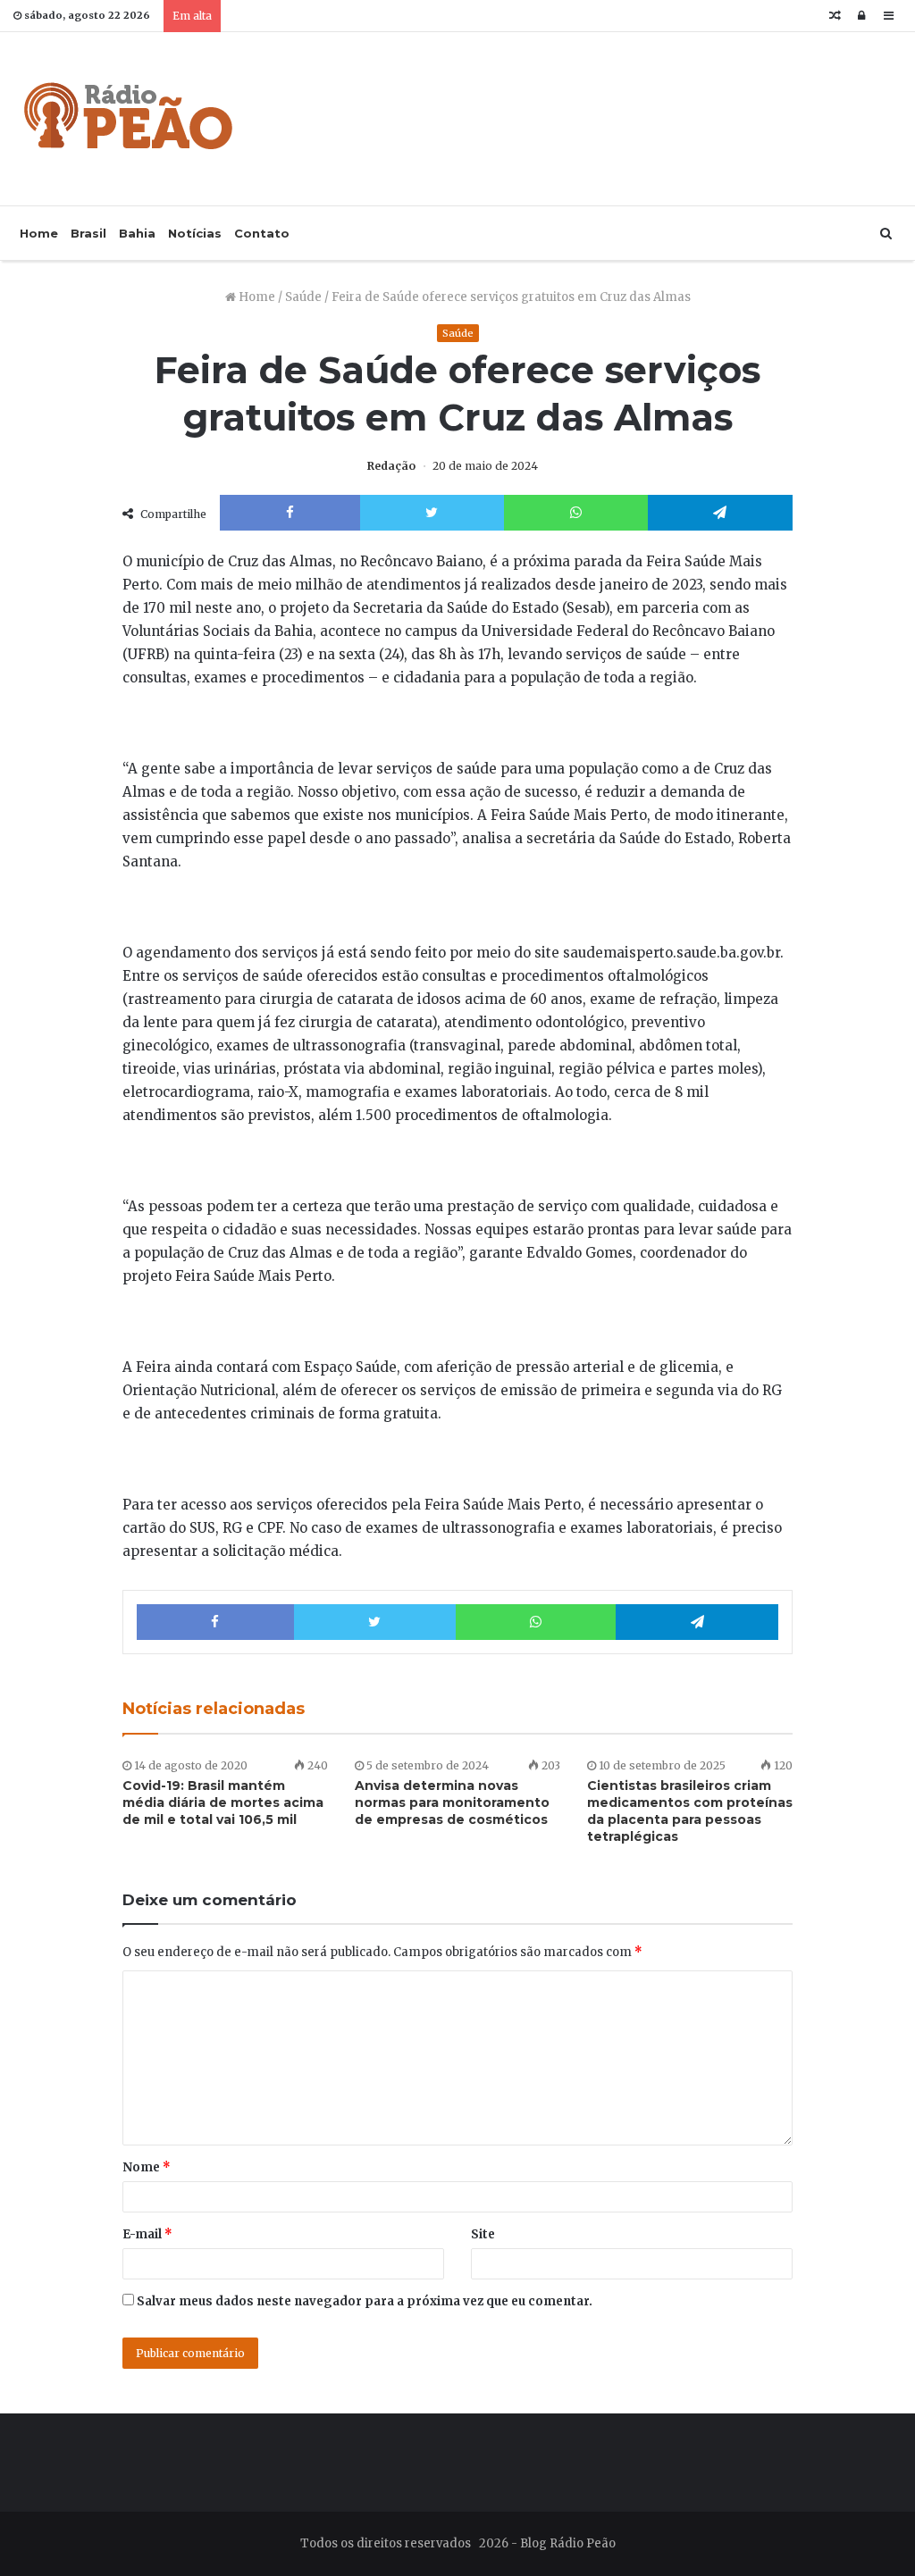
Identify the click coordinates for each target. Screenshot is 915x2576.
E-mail (147, 2234)
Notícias (195, 233)
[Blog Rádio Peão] (130, 119)
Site (483, 2234)
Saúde (303, 297)
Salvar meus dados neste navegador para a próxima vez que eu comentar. (365, 2301)
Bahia (137, 233)
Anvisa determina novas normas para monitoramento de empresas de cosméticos (452, 1802)
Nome (147, 2167)
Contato (262, 233)
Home (39, 233)
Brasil (88, 233)
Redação (391, 466)
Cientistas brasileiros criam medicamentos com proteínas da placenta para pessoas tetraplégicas (690, 1811)
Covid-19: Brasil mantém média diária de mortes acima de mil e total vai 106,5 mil (223, 1802)
